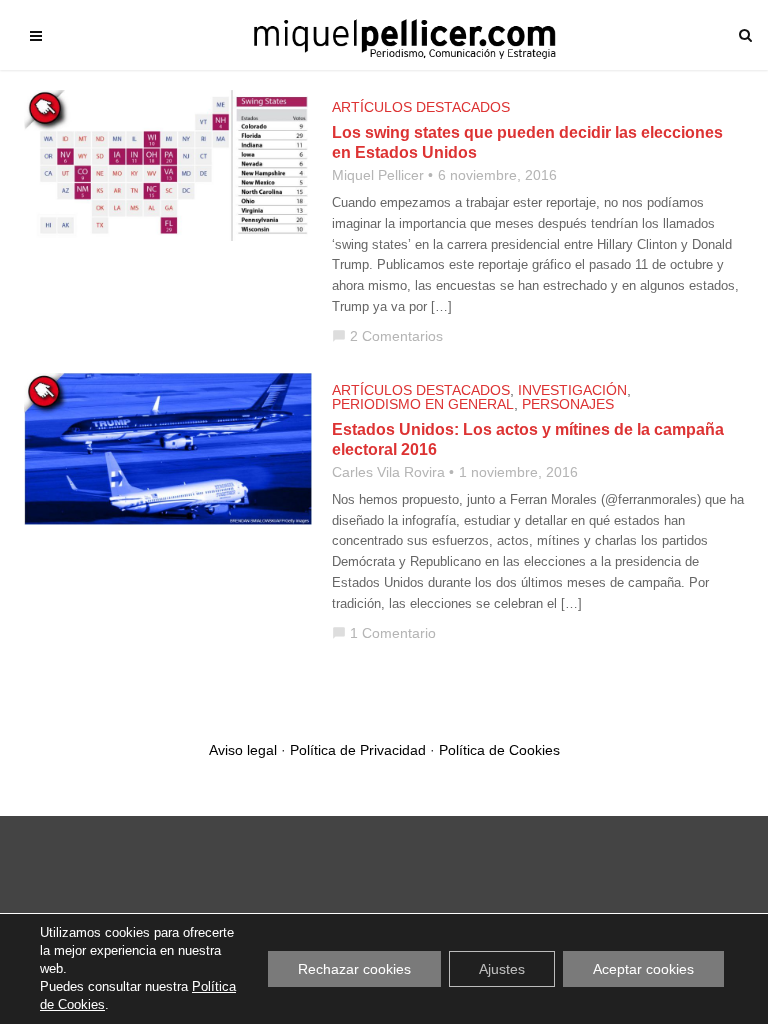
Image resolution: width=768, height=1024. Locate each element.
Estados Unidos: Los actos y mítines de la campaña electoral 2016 (528, 439)
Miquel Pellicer (378, 175)
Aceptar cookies (643, 969)
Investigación (572, 390)
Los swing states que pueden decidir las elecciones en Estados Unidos (527, 142)
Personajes (568, 404)
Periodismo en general (423, 404)
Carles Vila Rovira (388, 472)
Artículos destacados (421, 107)
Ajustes (502, 969)
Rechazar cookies (354, 969)
